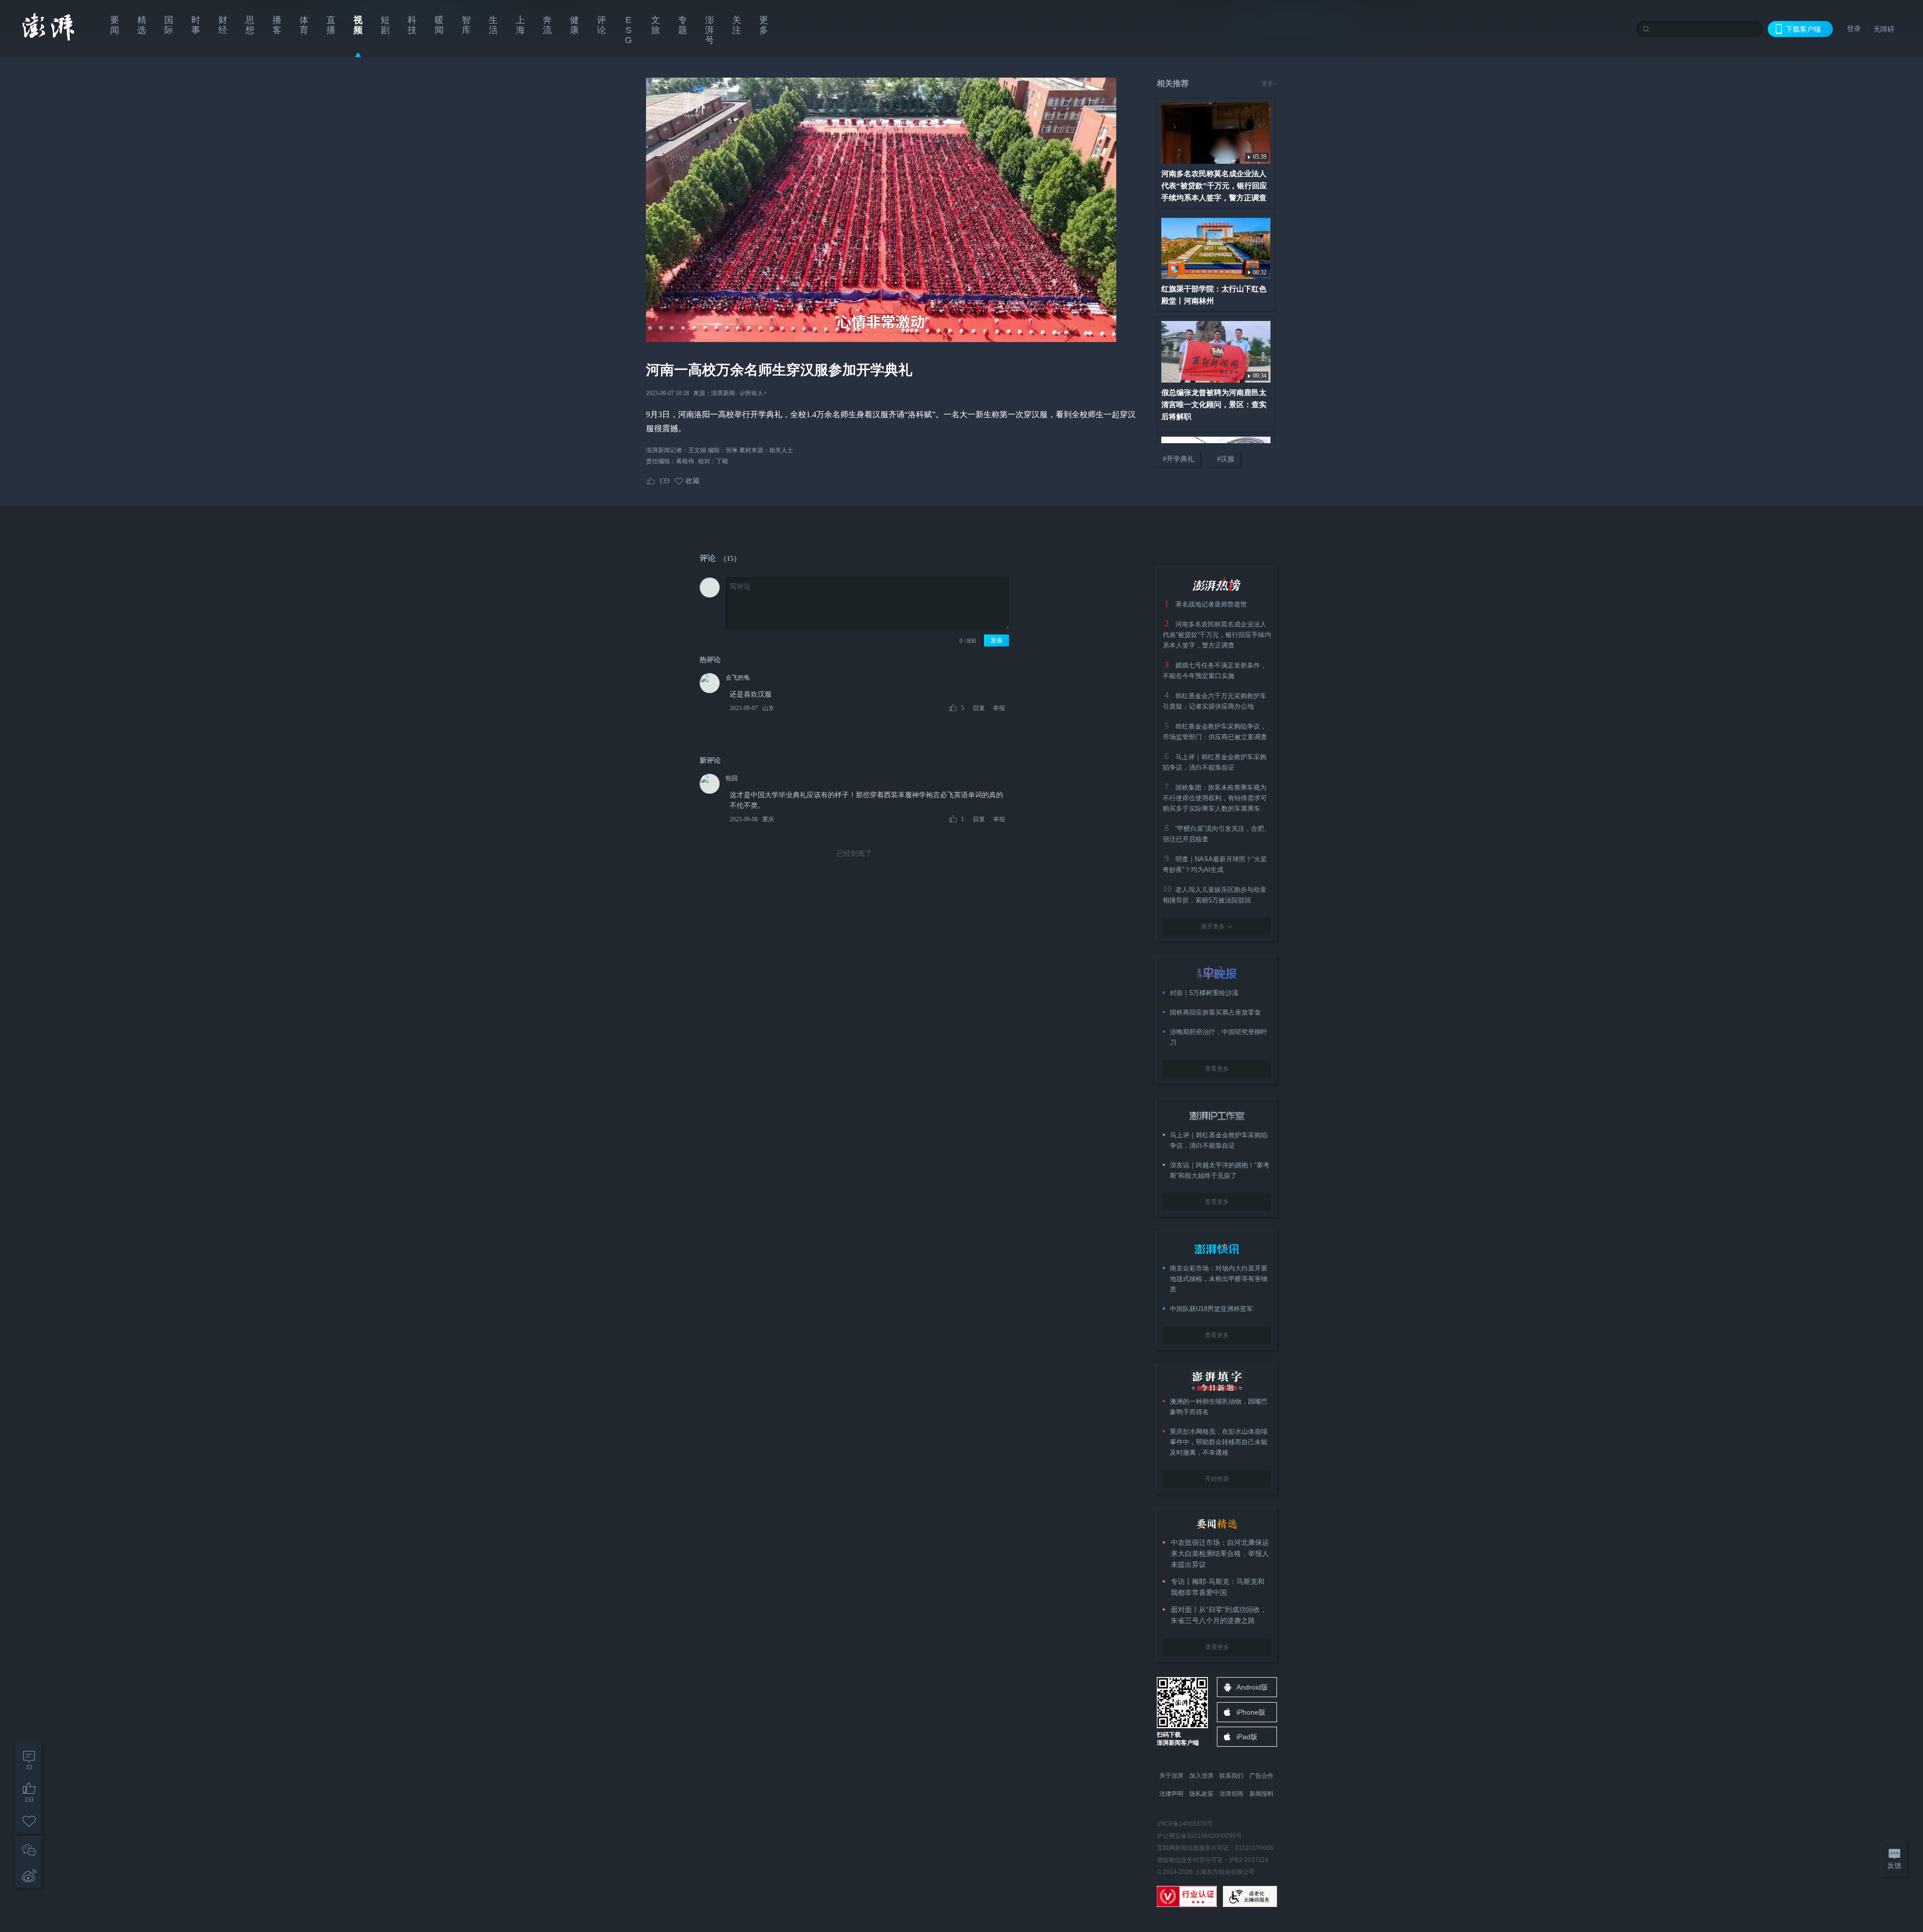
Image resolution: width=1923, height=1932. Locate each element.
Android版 (1252, 1687)
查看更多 (1217, 1069)
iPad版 (1247, 1737)
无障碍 (1884, 29)
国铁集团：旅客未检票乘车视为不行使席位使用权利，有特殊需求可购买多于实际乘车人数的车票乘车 (1215, 798)
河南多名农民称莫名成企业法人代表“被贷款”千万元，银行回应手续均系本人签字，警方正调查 (1217, 635)
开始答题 (1217, 1479)
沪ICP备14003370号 (1185, 1824)
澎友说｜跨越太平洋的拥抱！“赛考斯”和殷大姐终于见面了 (1220, 1170)
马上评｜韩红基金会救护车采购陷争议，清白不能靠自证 (1219, 1140)
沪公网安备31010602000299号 (1199, 1836)
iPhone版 (1251, 1712)
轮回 (732, 778)
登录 (1854, 29)
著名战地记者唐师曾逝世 (1211, 604)
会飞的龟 (738, 678)
